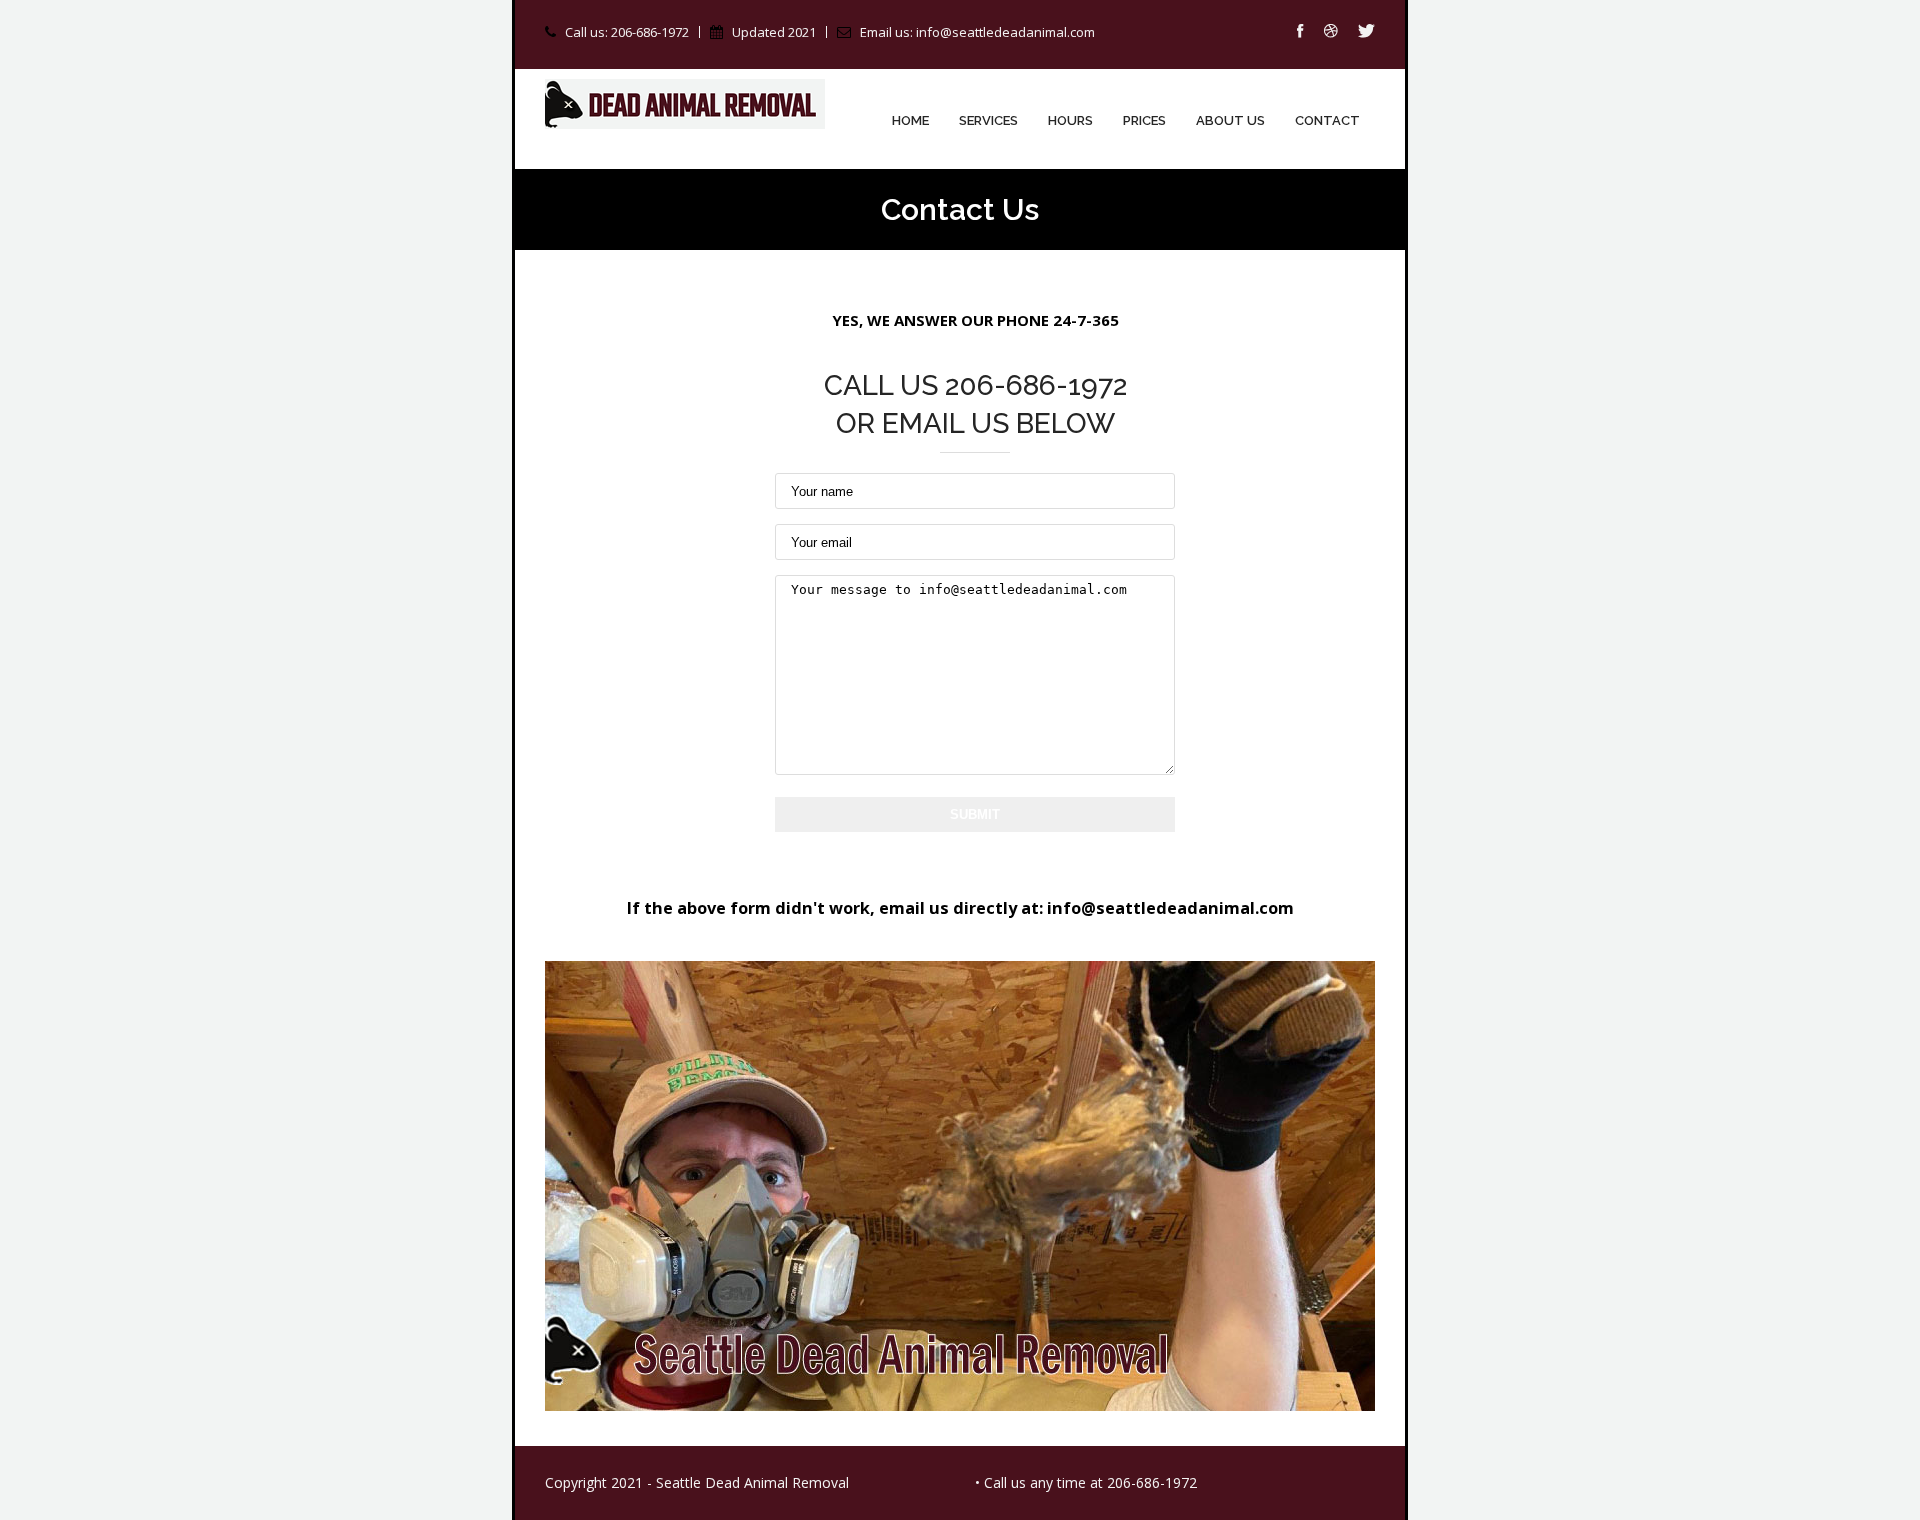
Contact (1327, 120)
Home (910, 120)
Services (988, 120)
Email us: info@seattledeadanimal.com (977, 32)
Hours (1070, 120)
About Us (1230, 120)
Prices (1144, 120)
